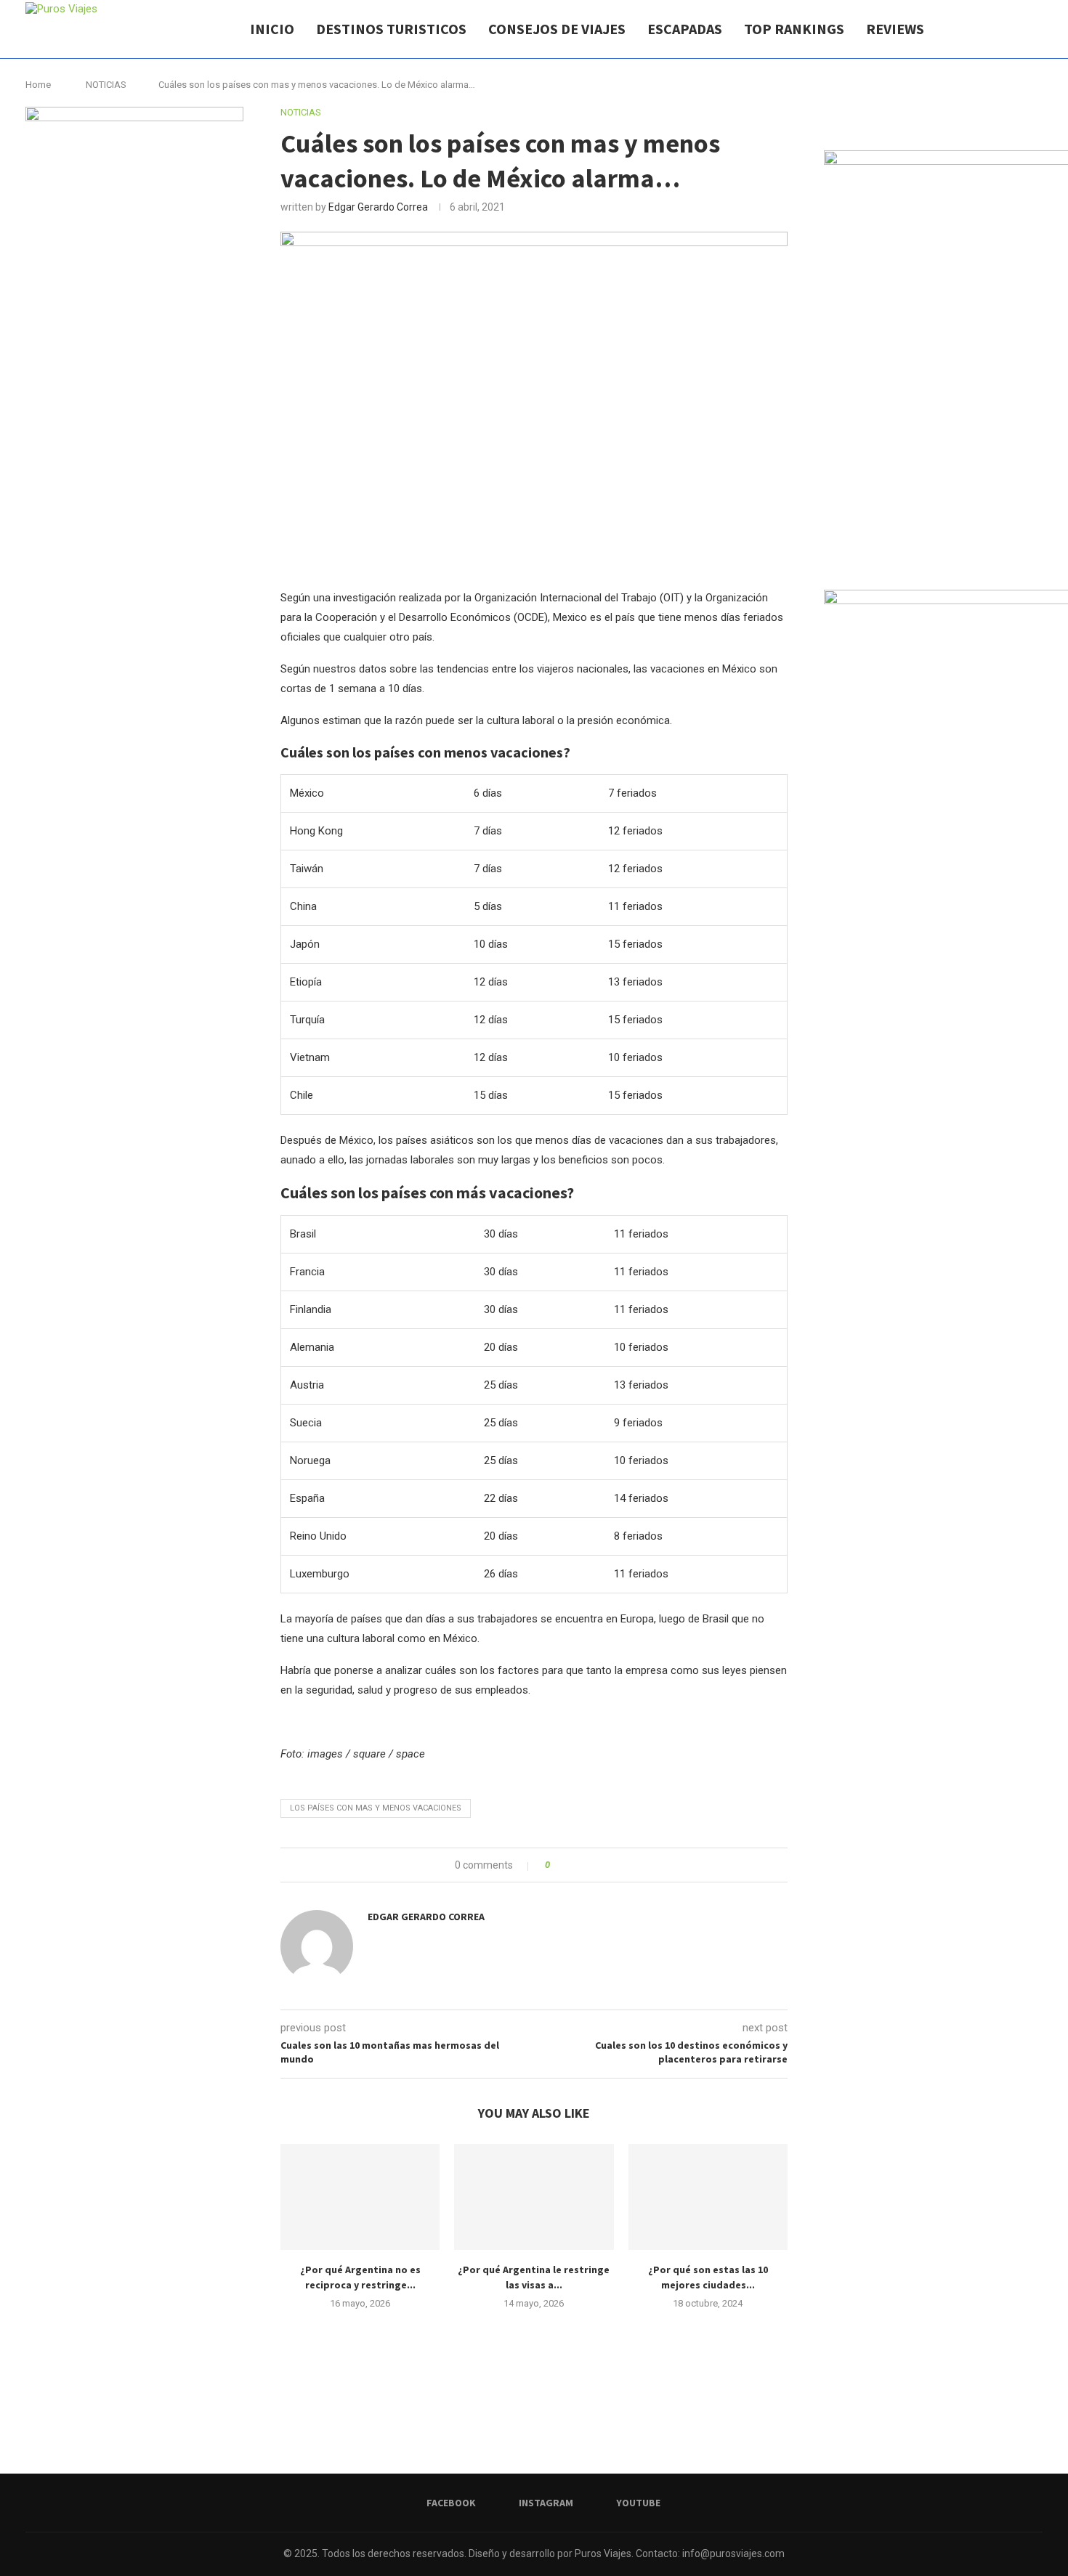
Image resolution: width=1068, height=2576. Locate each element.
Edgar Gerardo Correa (378, 207)
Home (38, 85)
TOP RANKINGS (794, 29)
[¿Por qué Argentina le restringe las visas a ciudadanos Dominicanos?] (534, 2197)
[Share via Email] (615, 1865)
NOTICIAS (106, 85)
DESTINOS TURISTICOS (391, 29)
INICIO (272, 29)
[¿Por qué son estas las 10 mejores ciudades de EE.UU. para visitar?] (708, 2197)
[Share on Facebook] (574, 1865)
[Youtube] (1013, 29)
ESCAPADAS (685, 29)
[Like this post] (558, 1865)
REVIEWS (895, 29)
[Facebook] (983, 29)
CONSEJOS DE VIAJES (557, 29)
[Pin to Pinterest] (601, 1865)
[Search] (1035, 29)
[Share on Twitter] (587, 1865)
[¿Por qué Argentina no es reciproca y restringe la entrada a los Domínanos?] (360, 2197)
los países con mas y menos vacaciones (376, 1808)
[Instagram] (998, 29)
